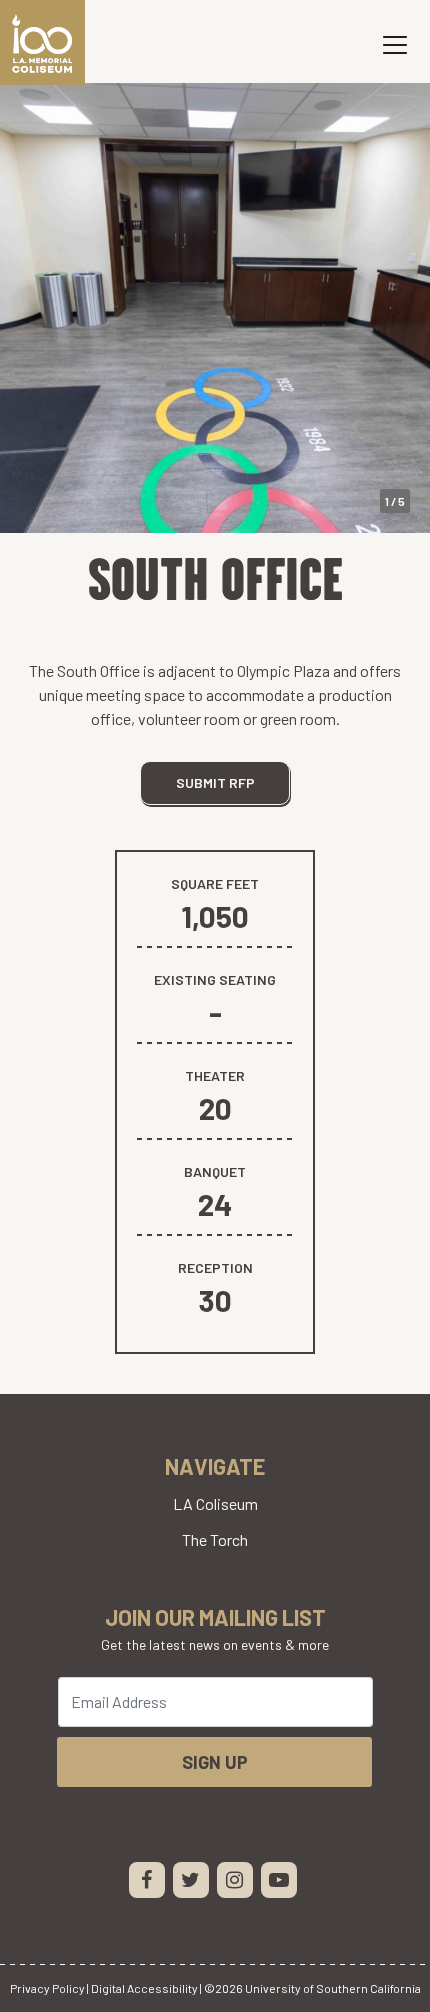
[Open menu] (395, 45)
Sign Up (215, 1762)
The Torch (215, 1539)
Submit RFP (215, 782)
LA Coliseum (215, 1503)
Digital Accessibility (144, 1988)
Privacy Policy (47, 1988)
